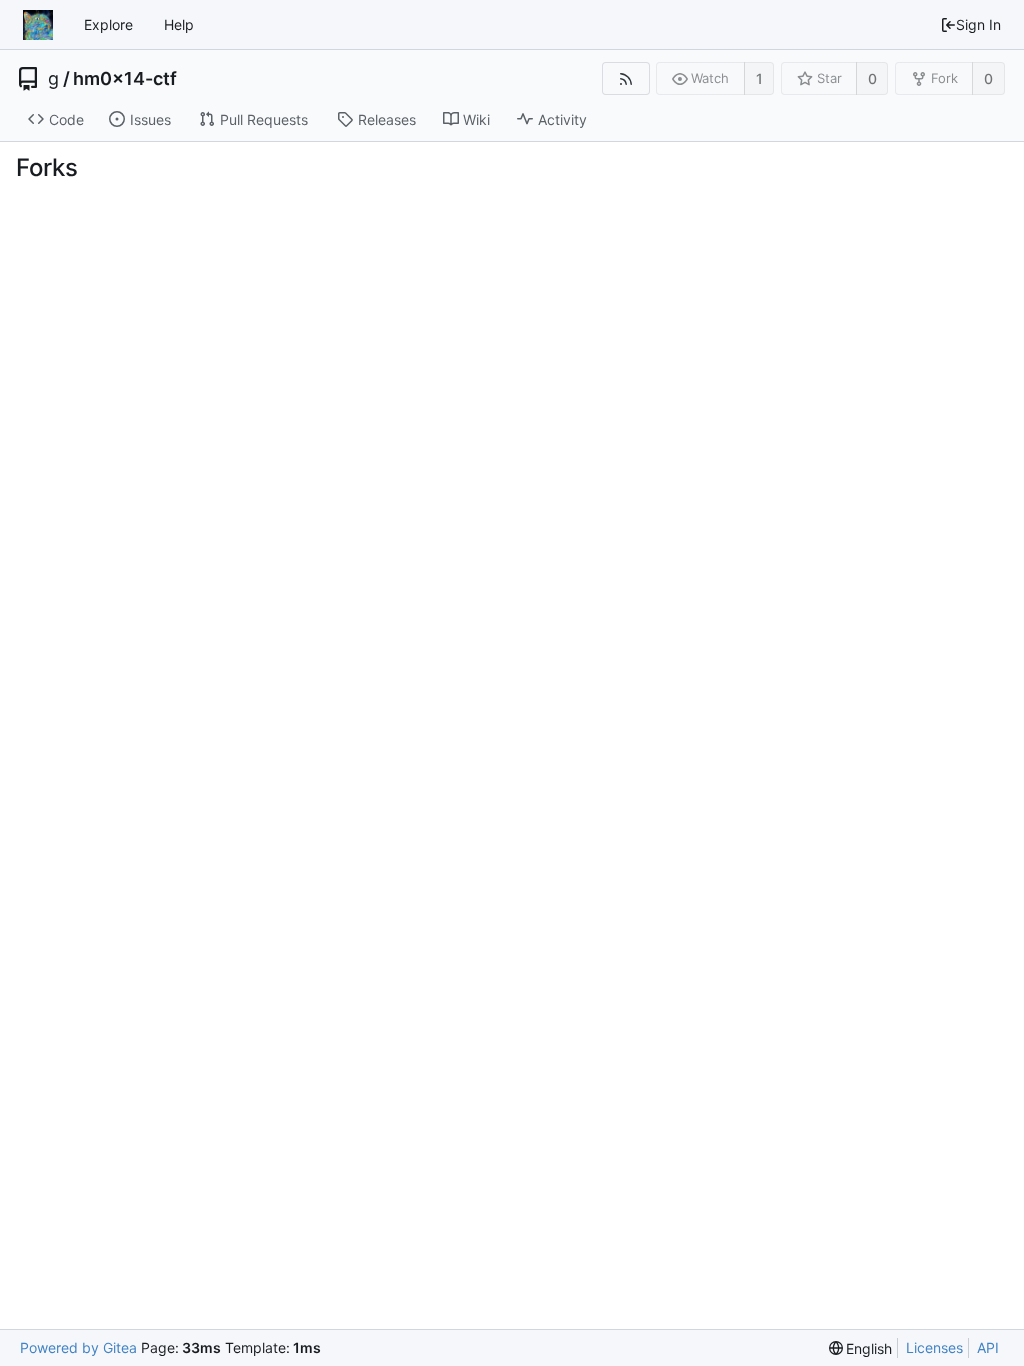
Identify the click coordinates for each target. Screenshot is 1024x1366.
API (988, 1347)
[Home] (38, 25)
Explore (108, 24)
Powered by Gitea (78, 1347)
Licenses (934, 1347)
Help (179, 24)
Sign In (978, 24)
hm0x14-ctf (125, 79)
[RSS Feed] (625, 78)
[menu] (861, 1348)
